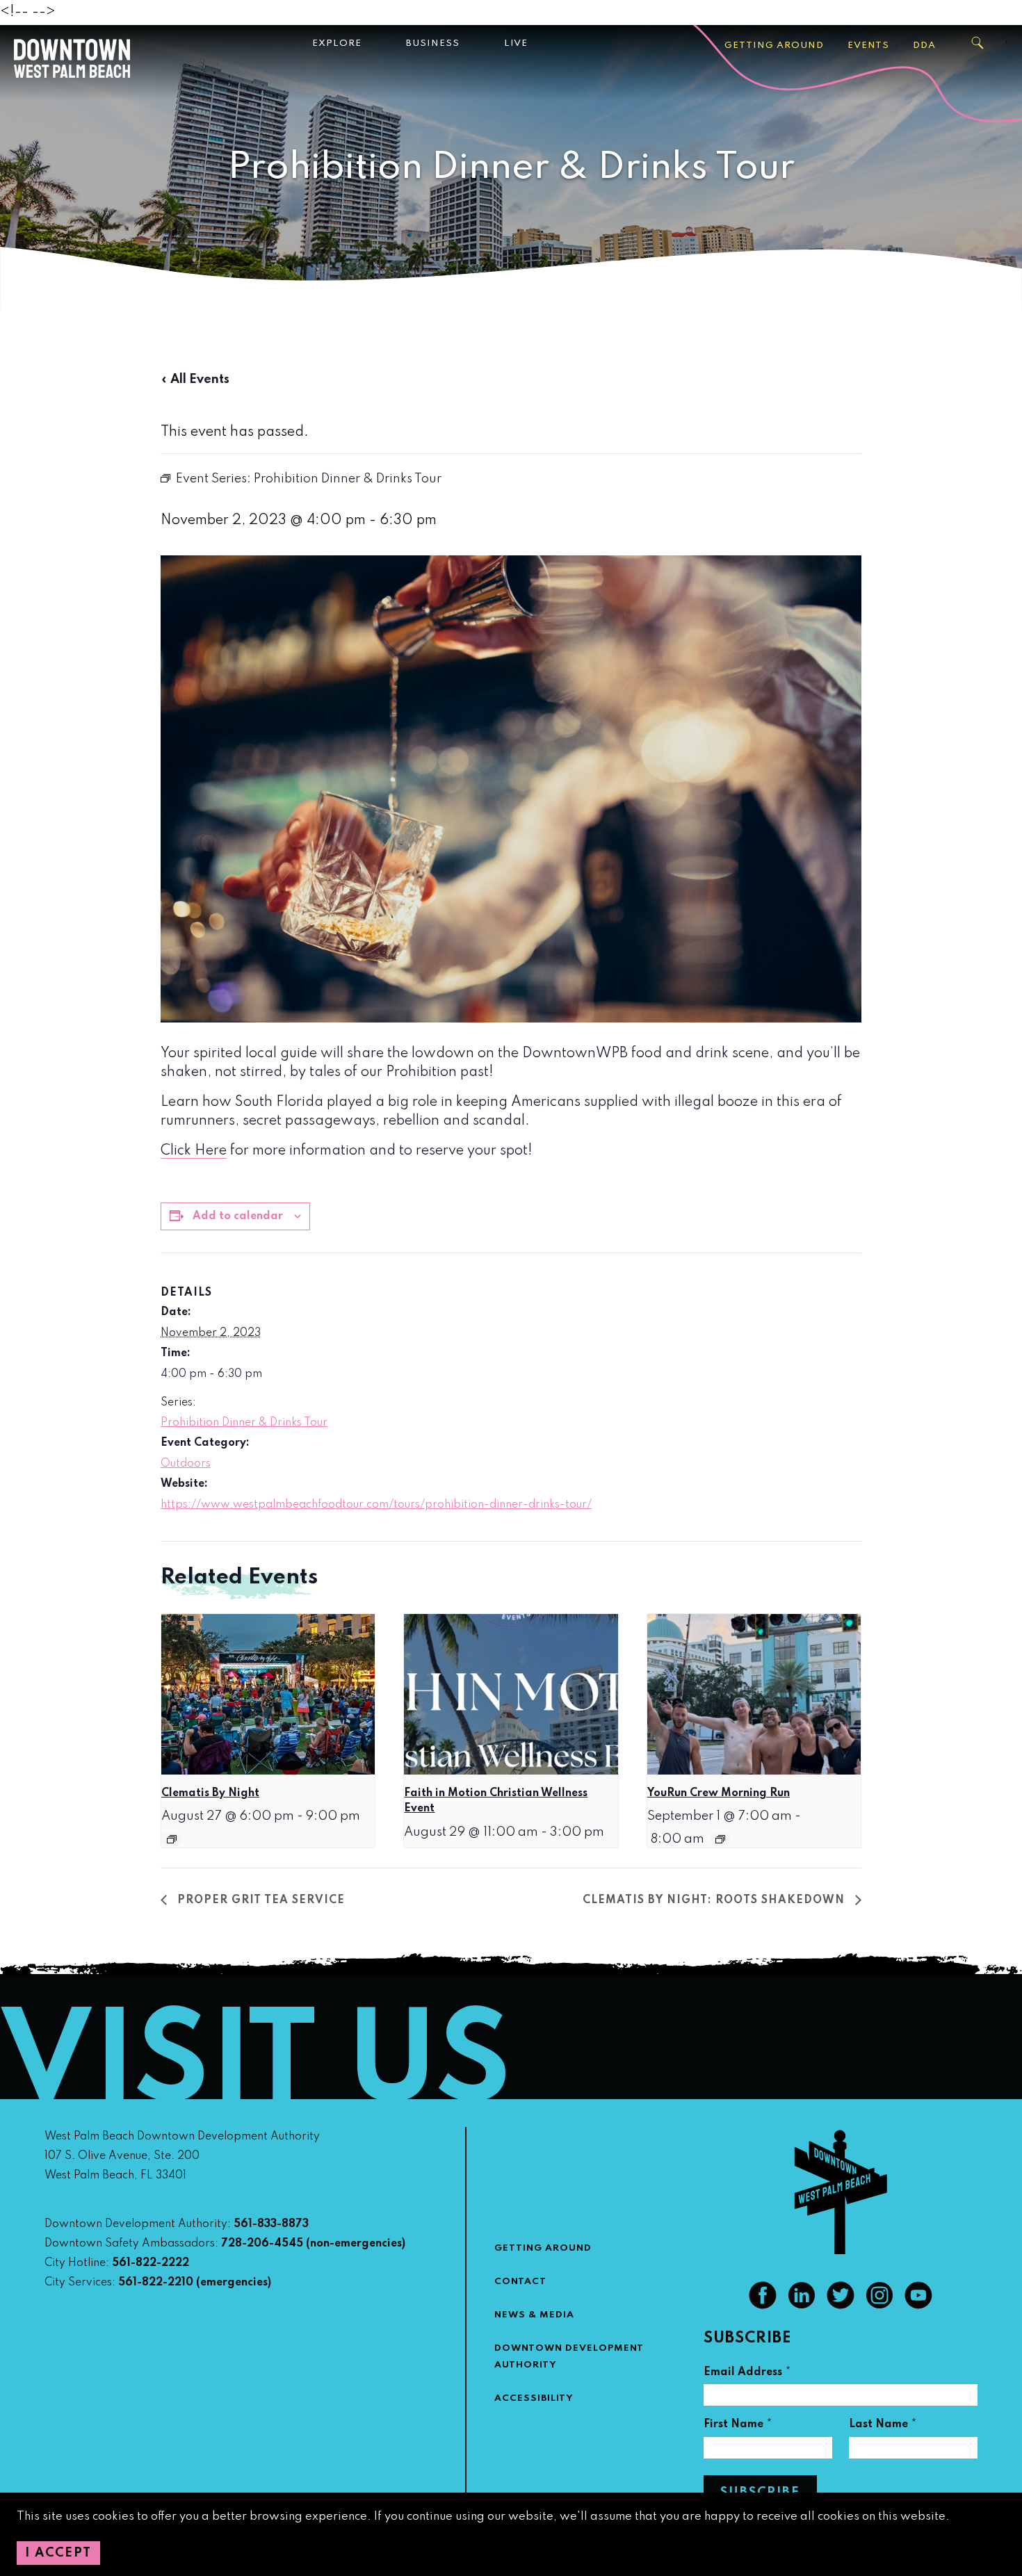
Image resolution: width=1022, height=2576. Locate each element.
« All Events (195, 380)
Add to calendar (238, 1216)
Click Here (194, 1151)
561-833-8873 (271, 2224)
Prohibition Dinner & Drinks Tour (244, 1423)
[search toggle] (978, 43)
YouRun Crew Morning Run (719, 1793)
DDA (924, 46)
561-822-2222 (151, 2263)
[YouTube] (918, 2306)
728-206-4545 (262, 2244)
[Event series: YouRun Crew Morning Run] (720, 1839)
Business (433, 43)
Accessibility (534, 2398)
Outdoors (186, 1464)
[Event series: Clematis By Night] (172, 1839)
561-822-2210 (156, 2283)
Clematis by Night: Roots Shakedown (715, 1900)
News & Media (534, 2315)
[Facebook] (763, 2306)
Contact (520, 2282)
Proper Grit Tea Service (259, 1900)
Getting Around (774, 46)
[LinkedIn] (802, 2306)
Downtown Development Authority (569, 2357)
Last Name (883, 2426)
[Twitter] (841, 2306)
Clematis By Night (210, 1793)
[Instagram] (879, 2306)
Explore (337, 43)
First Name (738, 2426)
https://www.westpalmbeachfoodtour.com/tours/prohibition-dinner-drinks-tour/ (376, 1505)
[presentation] (268, 1694)
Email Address (747, 2374)
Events (868, 46)
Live (516, 43)
